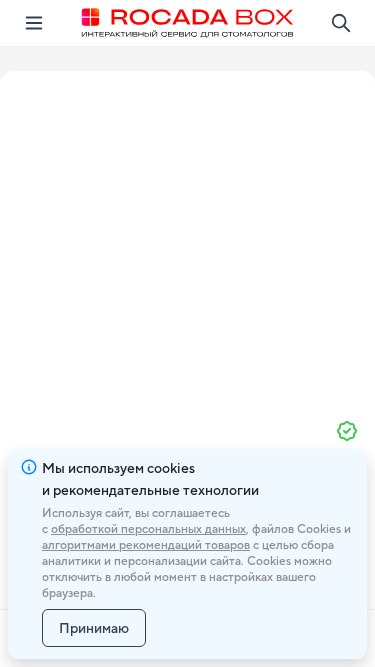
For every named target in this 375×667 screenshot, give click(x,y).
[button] (188, 237)
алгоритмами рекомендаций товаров (146, 545)
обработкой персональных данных (148, 529)
